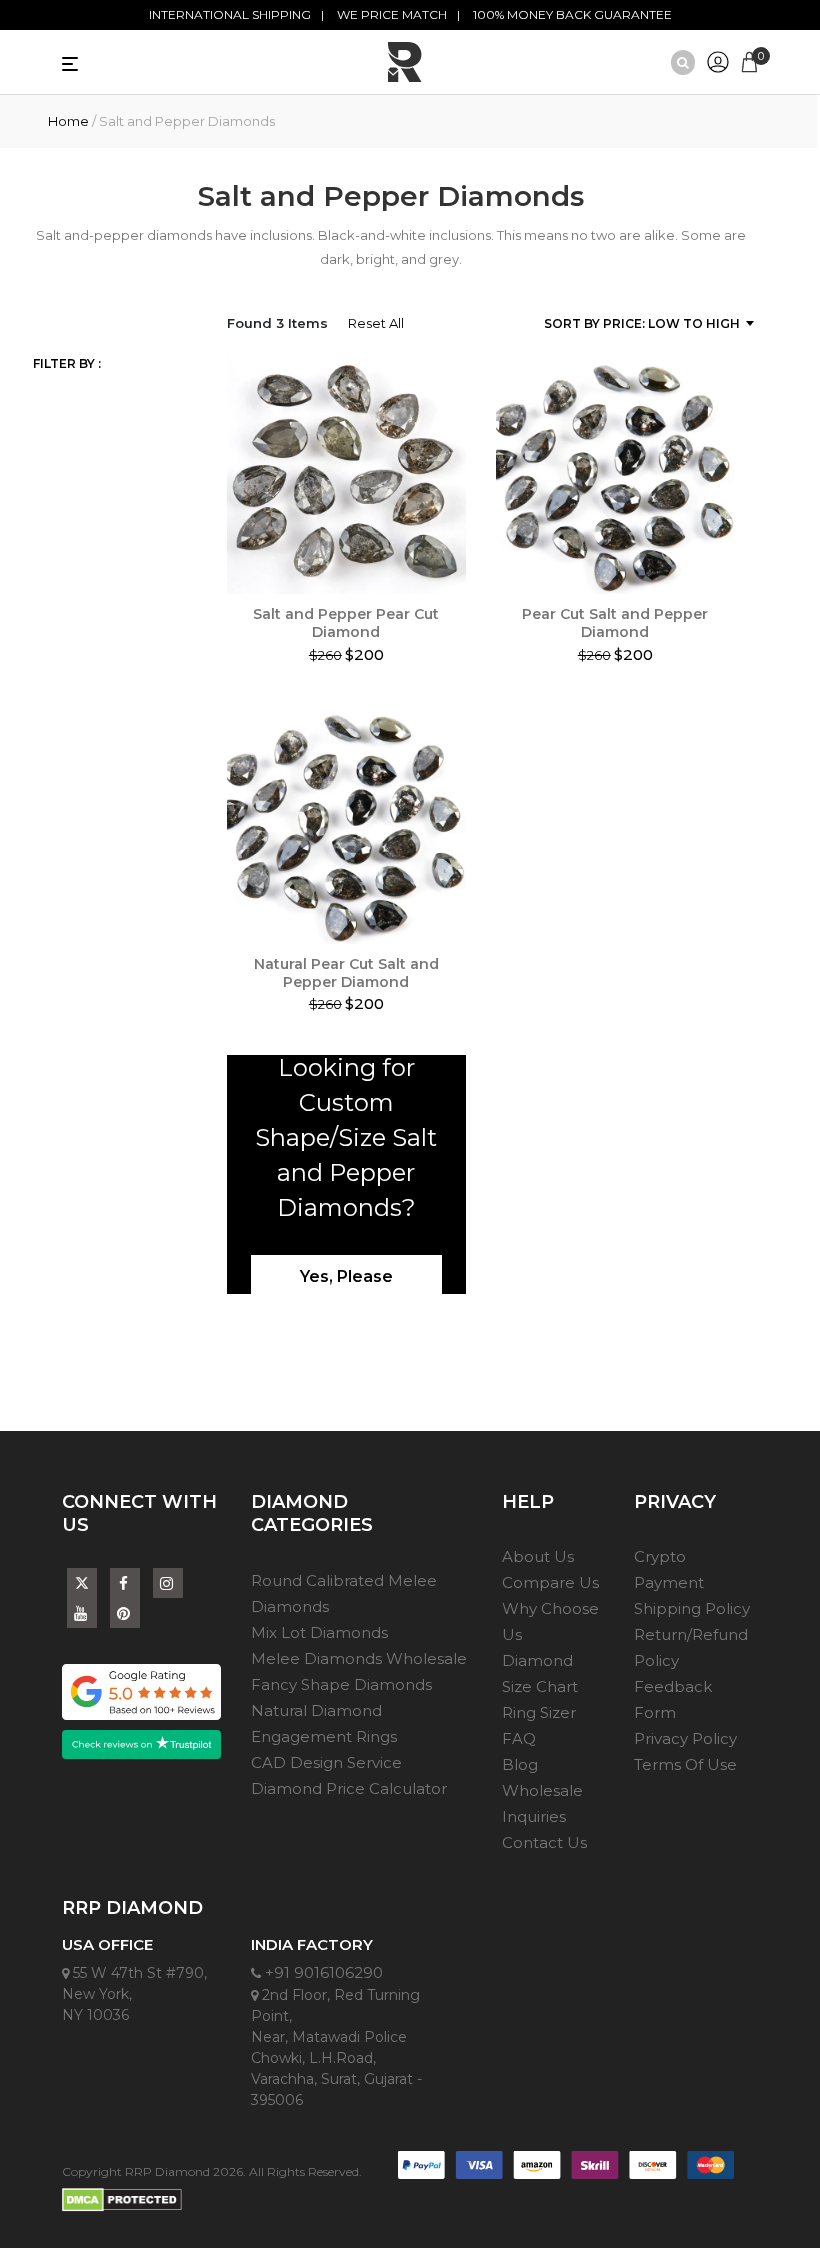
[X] (82, 1578)
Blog (520, 1764)
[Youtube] (82, 1613)
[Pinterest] (125, 1613)
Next (750, 480)
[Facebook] (125, 1583)
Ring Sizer (539, 1712)
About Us (538, 1556)
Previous (212, 480)
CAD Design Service (326, 1762)
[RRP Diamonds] (405, 62)
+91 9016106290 (322, 1972)
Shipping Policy (692, 1608)
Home (68, 121)
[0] (749, 60)
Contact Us (544, 1842)
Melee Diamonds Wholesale (359, 1658)
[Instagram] (168, 1583)
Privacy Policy (685, 1738)
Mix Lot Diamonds (319, 1632)
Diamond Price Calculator (349, 1788)
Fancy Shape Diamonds (341, 1684)
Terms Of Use (685, 1764)
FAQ (519, 1738)
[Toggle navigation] (107, 62)
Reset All (376, 323)
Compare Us (550, 1582)
